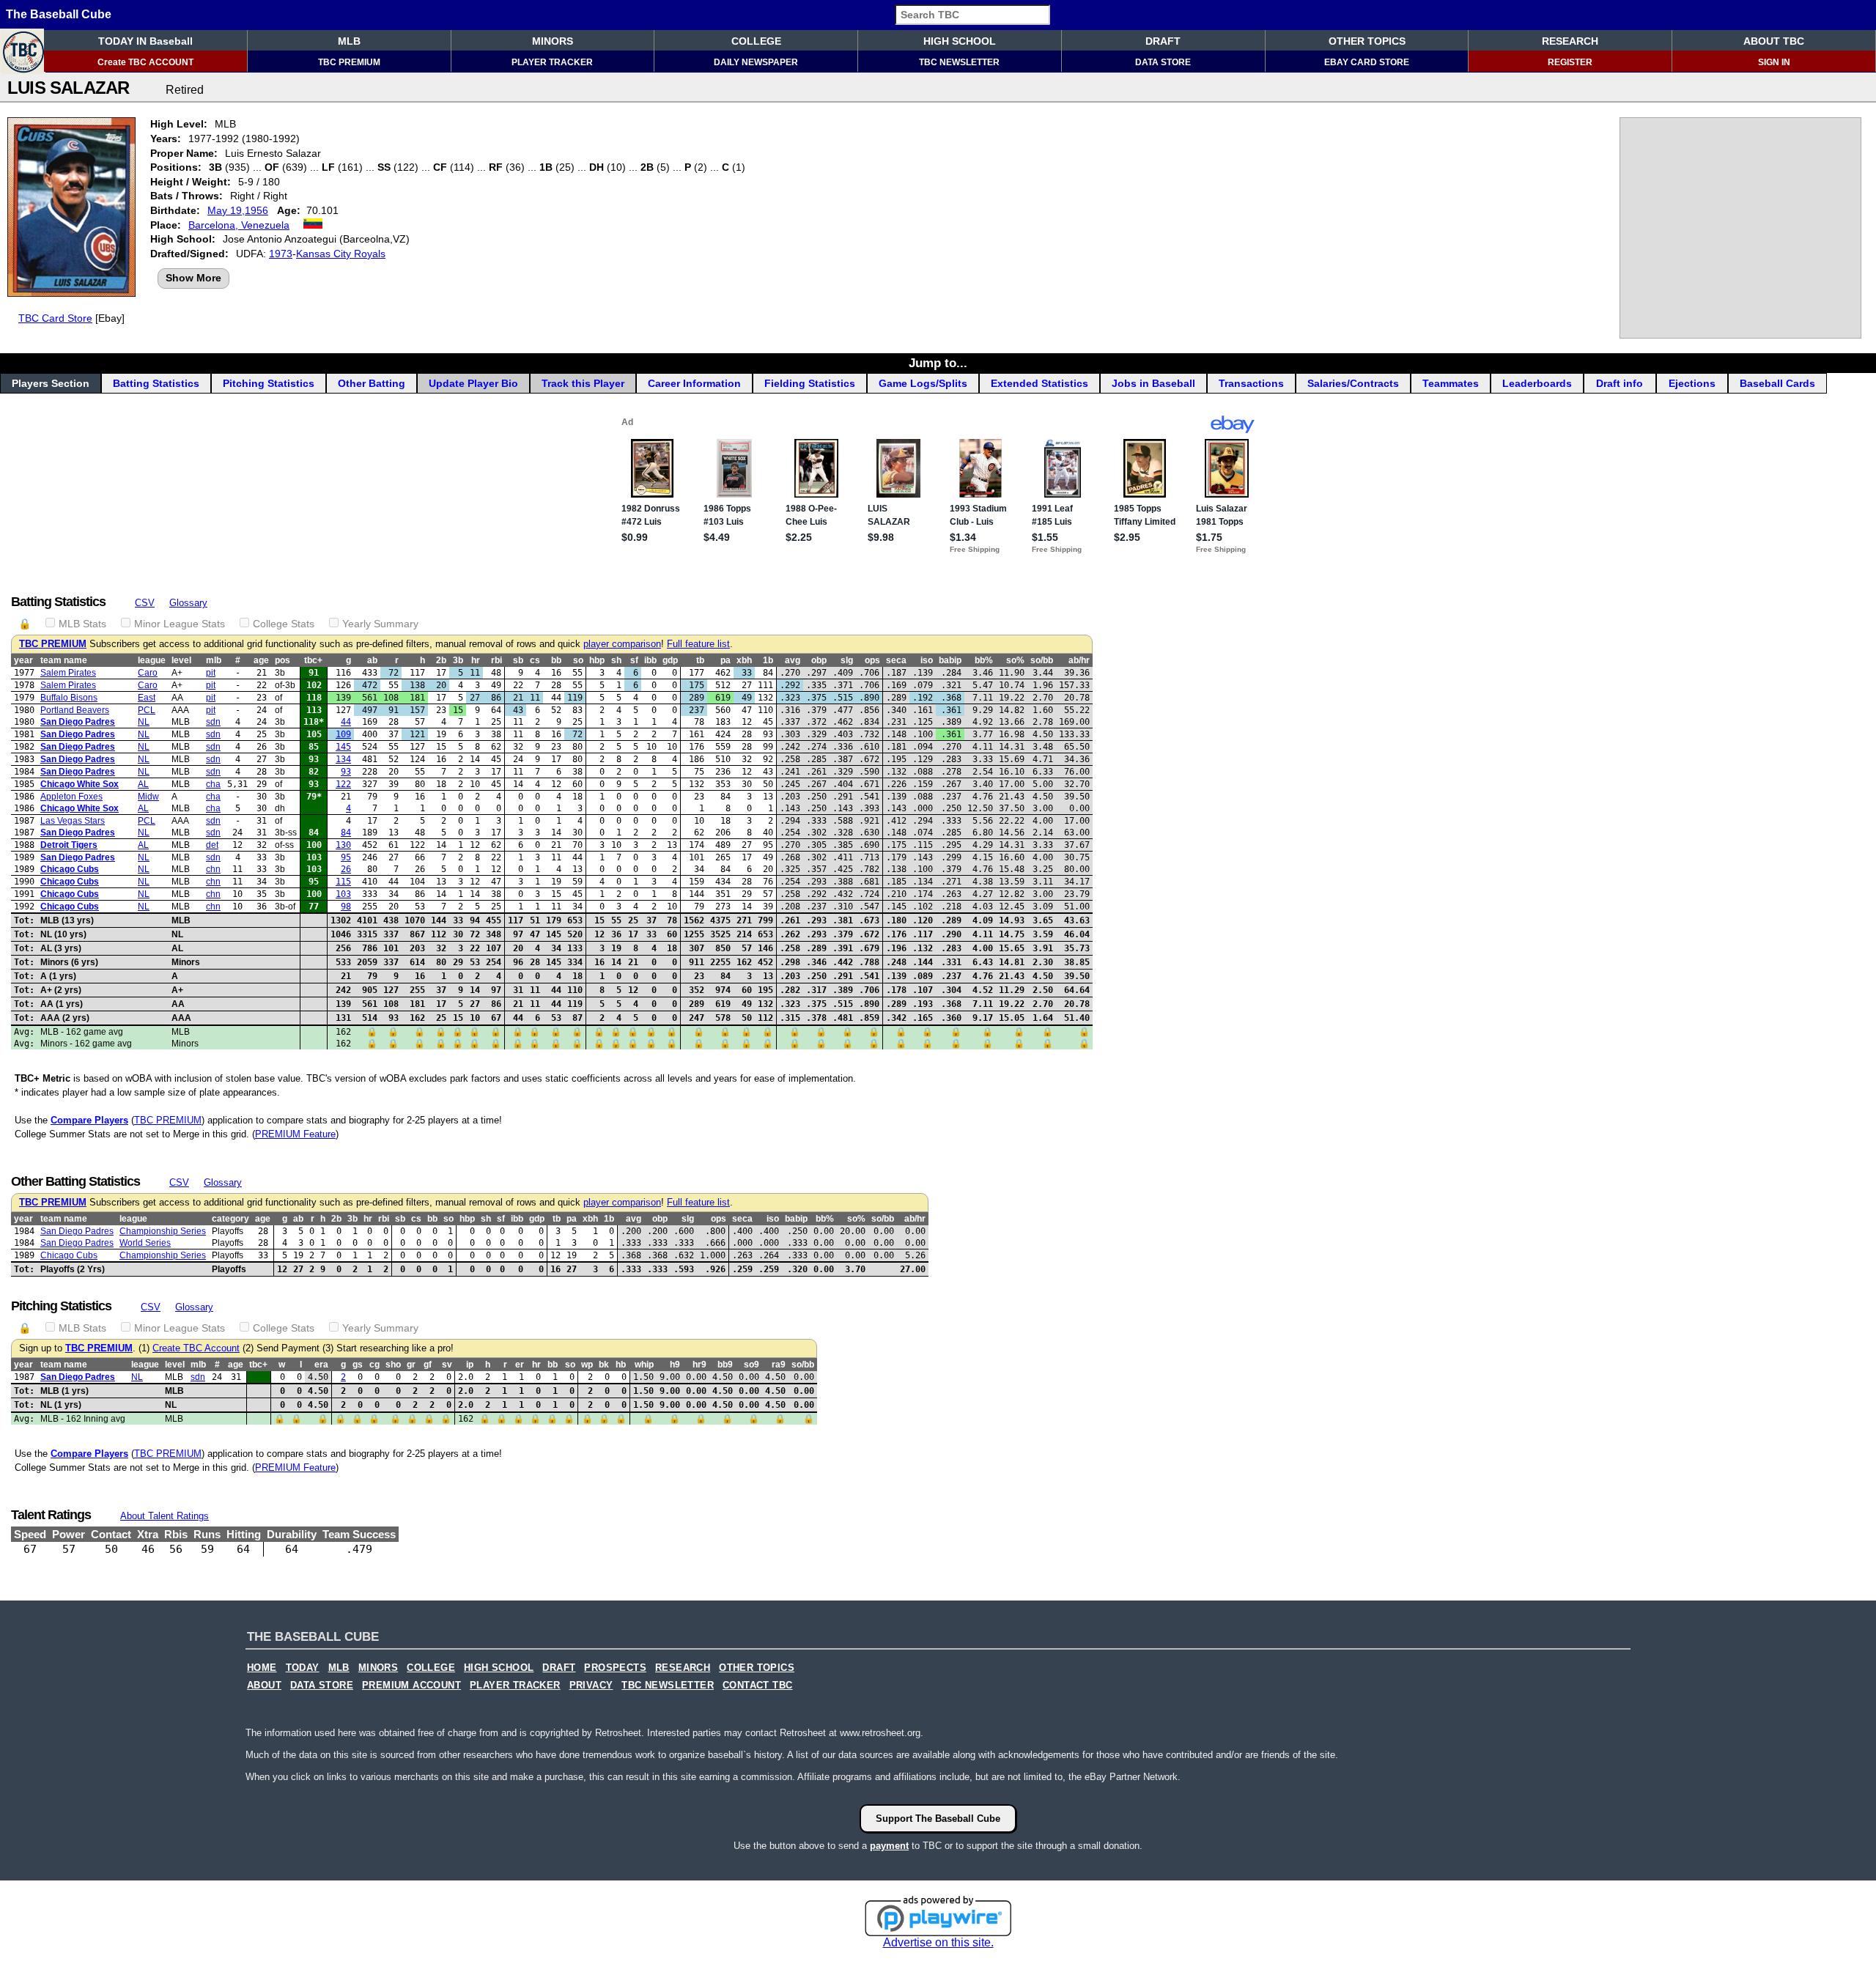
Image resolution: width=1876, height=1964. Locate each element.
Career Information (694, 383)
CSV (145, 603)
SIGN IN (1774, 62)
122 (343, 784)
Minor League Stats (180, 624)
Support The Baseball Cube (938, 1819)
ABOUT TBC (1774, 41)
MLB (349, 41)
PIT (211, 673)
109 (343, 734)
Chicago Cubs (70, 869)
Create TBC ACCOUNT (145, 62)
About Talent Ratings (165, 1516)
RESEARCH (1570, 41)
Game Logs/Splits (923, 383)
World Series (145, 1243)
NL (144, 722)
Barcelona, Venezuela (239, 225)
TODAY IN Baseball (145, 41)
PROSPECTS (615, 1668)
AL (143, 784)
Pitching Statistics (269, 383)
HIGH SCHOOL (960, 41)
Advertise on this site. (938, 1942)
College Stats (284, 624)
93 (346, 772)
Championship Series (163, 1231)
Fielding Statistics (810, 383)
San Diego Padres (78, 722)
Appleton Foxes (71, 797)
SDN (213, 722)
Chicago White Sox (80, 784)
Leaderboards (1537, 383)
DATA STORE (1163, 62)
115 (343, 882)
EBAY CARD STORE (1367, 62)
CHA (213, 784)
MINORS (553, 41)
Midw (148, 797)
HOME (262, 1668)
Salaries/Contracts (1353, 383)
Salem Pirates (68, 673)
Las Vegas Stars (73, 821)
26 (346, 869)
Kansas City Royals (341, 254)
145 (343, 747)
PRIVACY (591, 1686)
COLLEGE (756, 41)
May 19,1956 (238, 210)
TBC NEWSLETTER (959, 62)
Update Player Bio (473, 383)
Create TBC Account (196, 1348)
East (147, 698)
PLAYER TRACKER (552, 62)
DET (212, 845)
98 (346, 907)
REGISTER (1570, 62)
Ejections (1692, 383)
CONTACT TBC (757, 1686)
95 (346, 857)
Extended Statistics (1039, 383)
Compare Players (89, 1120)
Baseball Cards (1777, 383)
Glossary (188, 603)
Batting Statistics (156, 383)
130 (343, 845)
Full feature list (698, 644)
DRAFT (1163, 41)
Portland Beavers (75, 710)
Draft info (1620, 383)
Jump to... (938, 363)
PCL (147, 710)
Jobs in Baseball (1153, 383)
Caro (148, 673)
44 (346, 722)
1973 (281, 254)
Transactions (1251, 383)
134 (343, 759)
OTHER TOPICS (1367, 41)
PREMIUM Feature (295, 1134)
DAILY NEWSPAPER (756, 62)
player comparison (622, 644)
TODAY (303, 1668)
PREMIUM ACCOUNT (411, 1686)
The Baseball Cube (59, 14)
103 (343, 894)
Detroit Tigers (69, 845)
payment (889, 1846)
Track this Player (583, 383)
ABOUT (264, 1686)
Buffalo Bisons (69, 698)
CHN (213, 869)
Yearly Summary (380, 624)
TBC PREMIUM (349, 62)
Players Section (51, 383)
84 (346, 833)
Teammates (1451, 383)
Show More (193, 278)
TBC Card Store (55, 318)
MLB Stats (82, 624)
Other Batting (372, 383)
